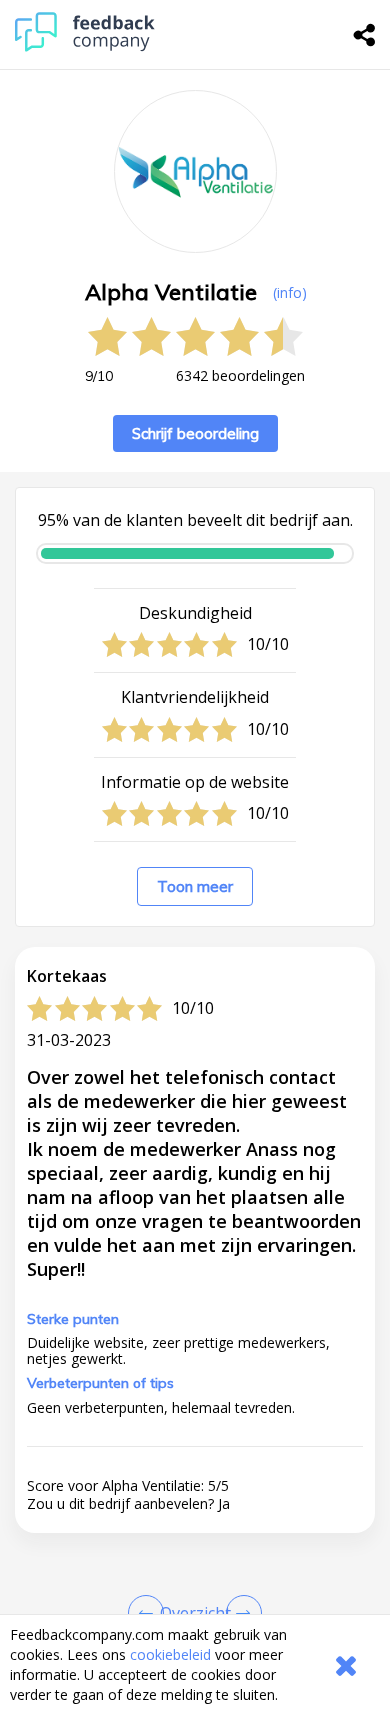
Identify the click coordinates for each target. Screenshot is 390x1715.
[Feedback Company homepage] (85, 46)
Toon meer (195, 886)
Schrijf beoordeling (195, 433)
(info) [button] (290, 292)
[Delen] (365, 35)
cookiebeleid (170, 1654)
